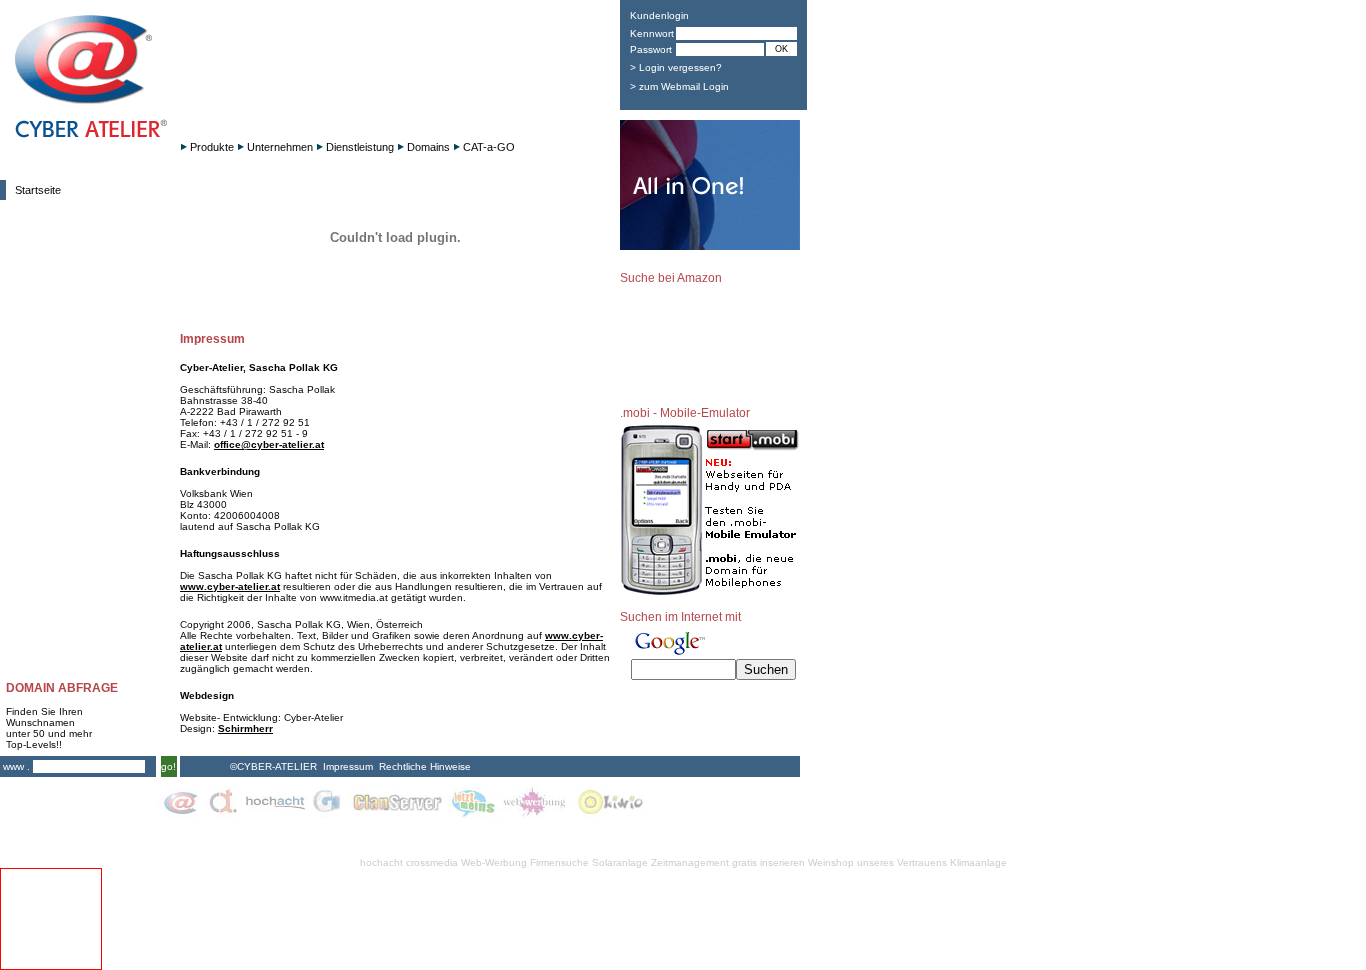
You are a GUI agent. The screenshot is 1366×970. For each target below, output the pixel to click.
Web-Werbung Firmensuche (525, 862)
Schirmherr (245, 728)
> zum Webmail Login (679, 86)
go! (168, 766)
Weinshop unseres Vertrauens (877, 862)
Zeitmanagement (690, 862)
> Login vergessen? (676, 67)
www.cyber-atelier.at (230, 586)
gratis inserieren (768, 862)
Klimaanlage (978, 862)
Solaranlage (620, 862)
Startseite (38, 190)
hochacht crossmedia (409, 862)
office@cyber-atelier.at (269, 444)
